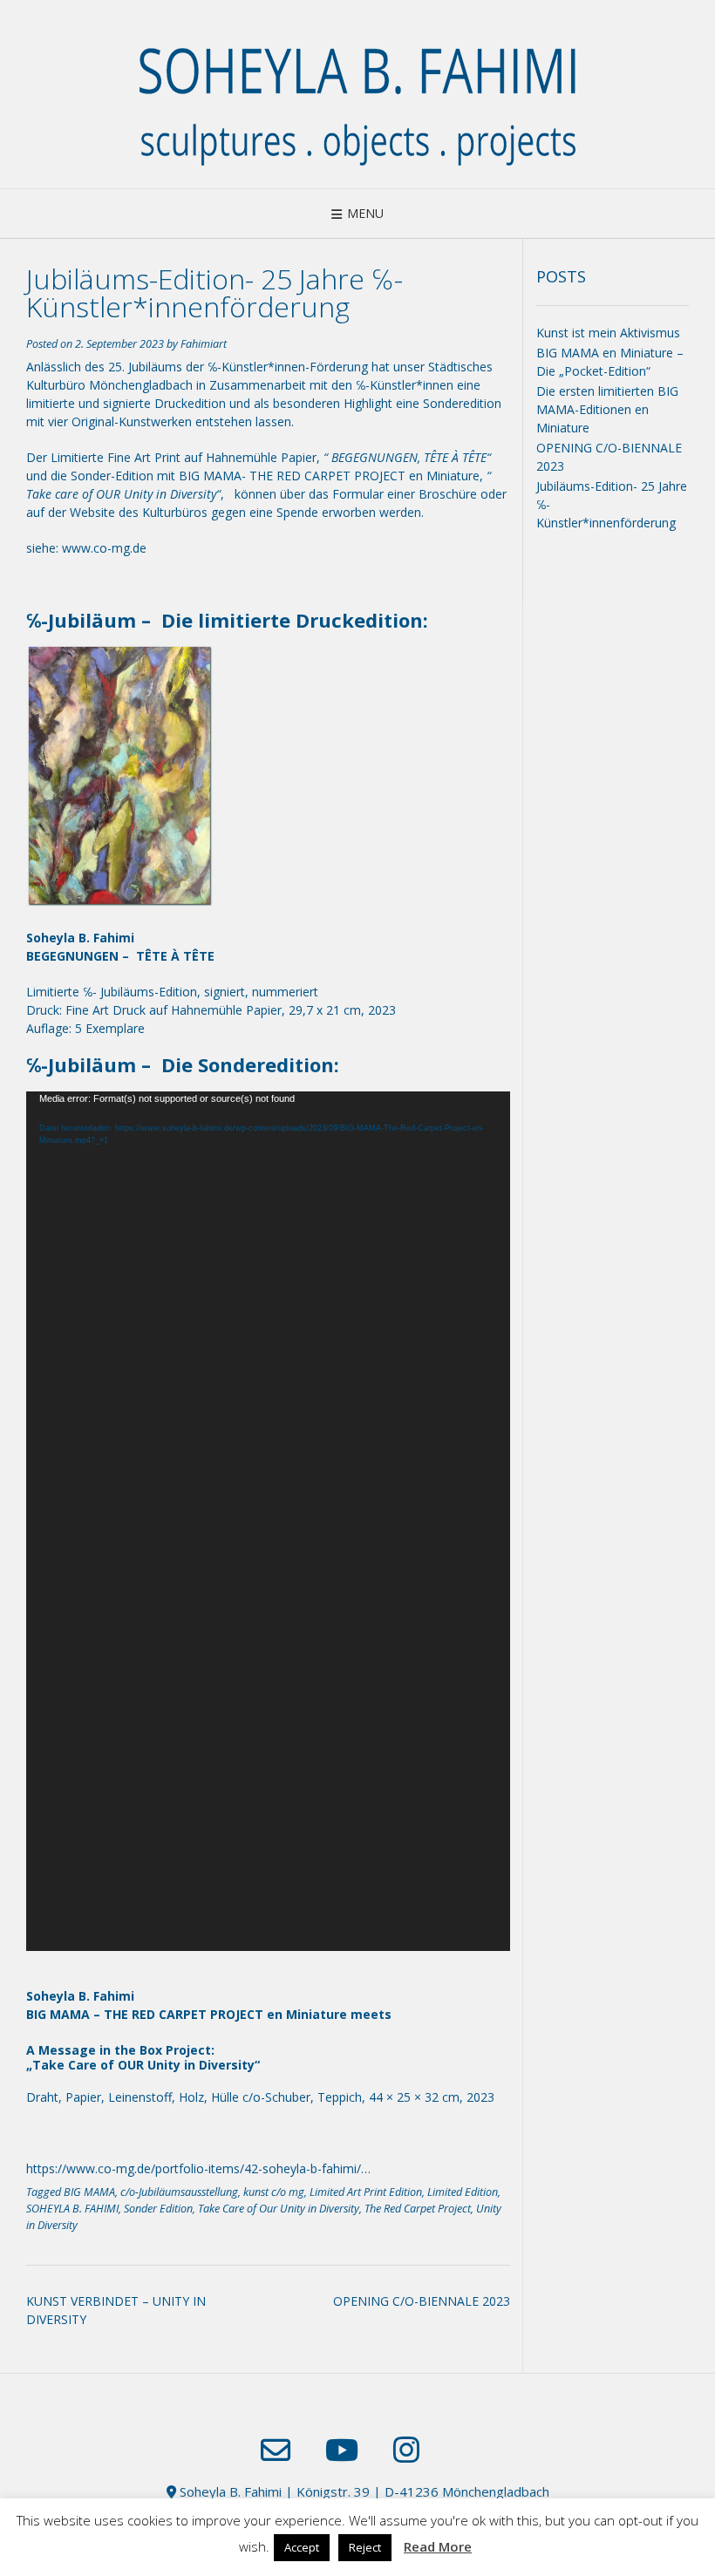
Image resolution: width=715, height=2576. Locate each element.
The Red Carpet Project (418, 2209)
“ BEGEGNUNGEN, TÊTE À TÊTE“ (407, 457)
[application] (268, 1521)
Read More (438, 2546)
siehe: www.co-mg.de (86, 548)
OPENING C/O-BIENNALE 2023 (422, 2301)
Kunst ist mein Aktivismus (608, 333)
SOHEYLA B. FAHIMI (72, 2209)
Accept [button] (302, 2547)
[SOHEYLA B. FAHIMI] (357, 94)
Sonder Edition (158, 2209)
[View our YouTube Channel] (342, 2450)
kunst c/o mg (274, 2192)
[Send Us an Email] (276, 2450)
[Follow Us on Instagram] (406, 2450)
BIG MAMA (89, 2192)
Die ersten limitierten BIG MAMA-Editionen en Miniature (607, 409)
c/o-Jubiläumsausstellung (179, 2192)
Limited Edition (463, 2192)
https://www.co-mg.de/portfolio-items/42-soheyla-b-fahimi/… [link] (198, 2168)
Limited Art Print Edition (366, 2192)
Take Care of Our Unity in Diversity (279, 2209)
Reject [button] (365, 2547)
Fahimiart (204, 344)
